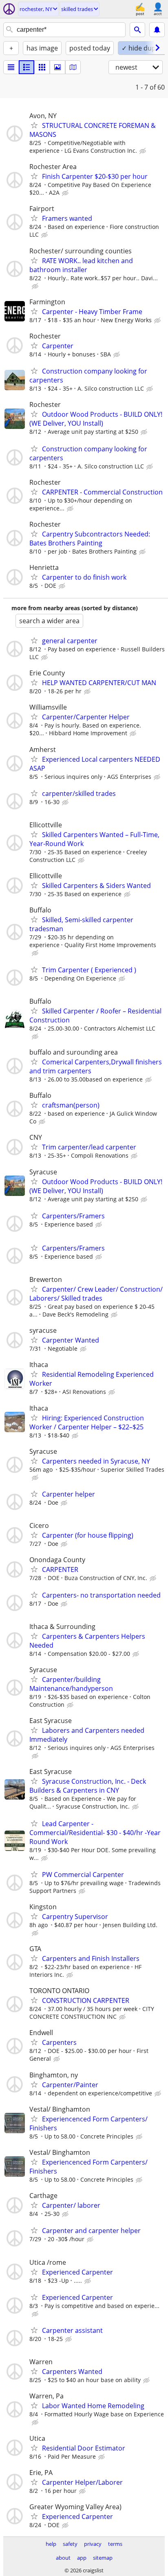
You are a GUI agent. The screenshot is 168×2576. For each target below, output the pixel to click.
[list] (11, 67)
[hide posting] (144, 151)
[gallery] (57, 67)
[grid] (42, 67)
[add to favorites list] (34, 125)
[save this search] (157, 30)
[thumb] (27, 67)
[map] (73, 67)
